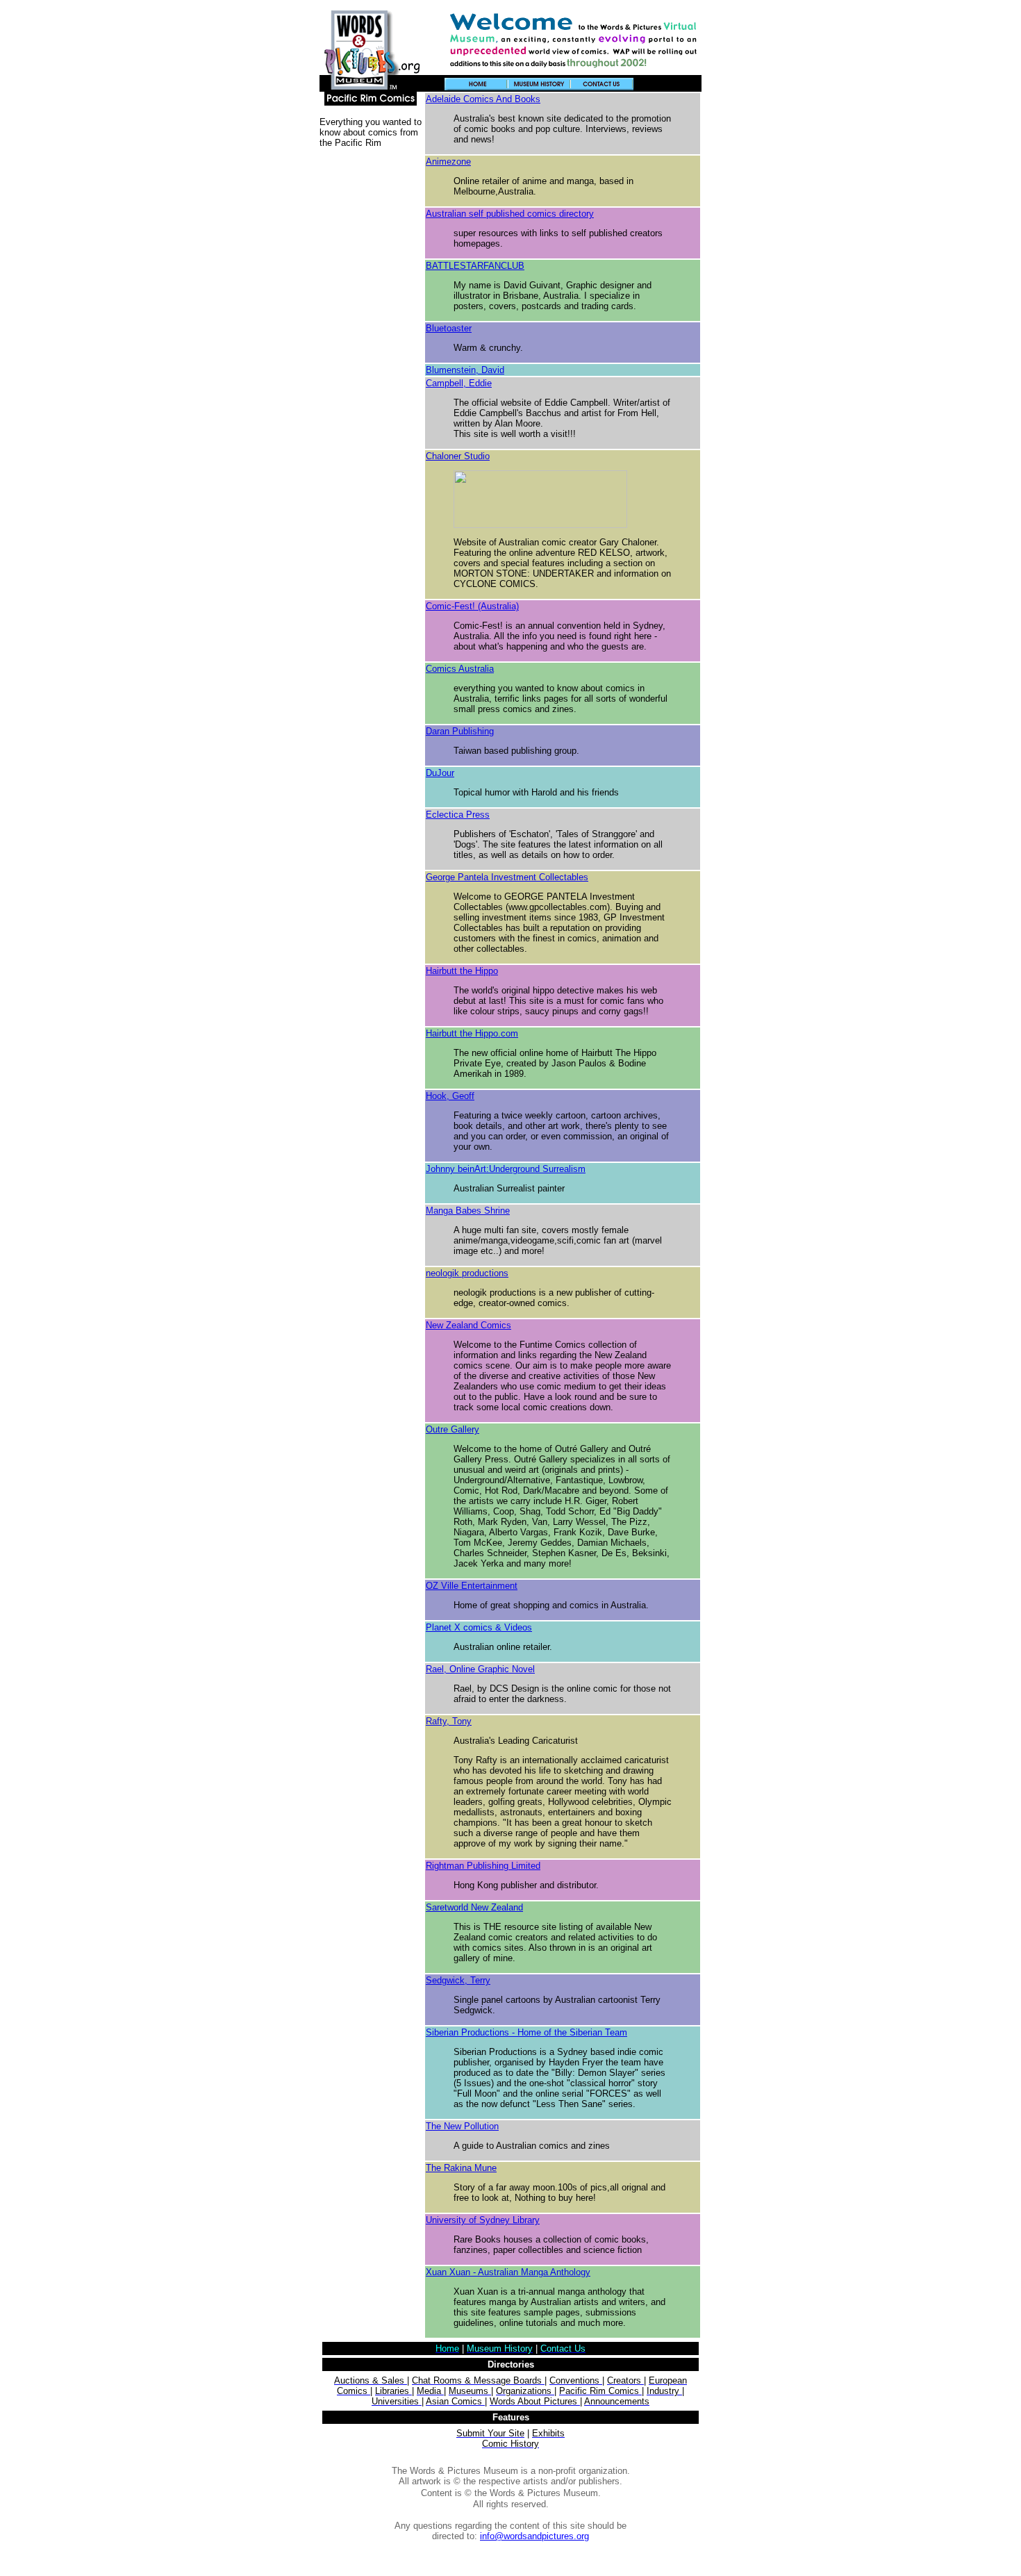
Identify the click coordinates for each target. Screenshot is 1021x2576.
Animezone (448, 162)
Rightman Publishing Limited (483, 1866)
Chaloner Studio (458, 456)
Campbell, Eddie (459, 383)
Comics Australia (460, 669)
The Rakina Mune (461, 2168)
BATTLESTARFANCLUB (475, 266)
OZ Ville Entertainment (472, 1586)
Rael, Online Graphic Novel (480, 1669)
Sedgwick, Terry (458, 1980)
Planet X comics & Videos (479, 1627)
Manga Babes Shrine (468, 1211)
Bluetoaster (449, 328)
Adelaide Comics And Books (483, 99)
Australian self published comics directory (510, 214)
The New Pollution (462, 2126)
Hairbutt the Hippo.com (472, 1033)
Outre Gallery (453, 1429)
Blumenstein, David (465, 370)
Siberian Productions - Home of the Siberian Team (526, 2032)
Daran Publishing (460, 731)
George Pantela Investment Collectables (507, 877)
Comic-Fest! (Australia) (472, 606)
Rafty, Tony (449, 1721)
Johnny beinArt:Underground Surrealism (506, 1169)
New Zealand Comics (468, 1325)
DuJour (440, 773)
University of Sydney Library (483, 2220)
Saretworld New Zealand (474, 1907)
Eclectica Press (458, 815)
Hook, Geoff (450, 1096)
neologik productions (467, 1273)
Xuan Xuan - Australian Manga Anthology (508, 2272)
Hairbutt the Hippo (462, 971)
